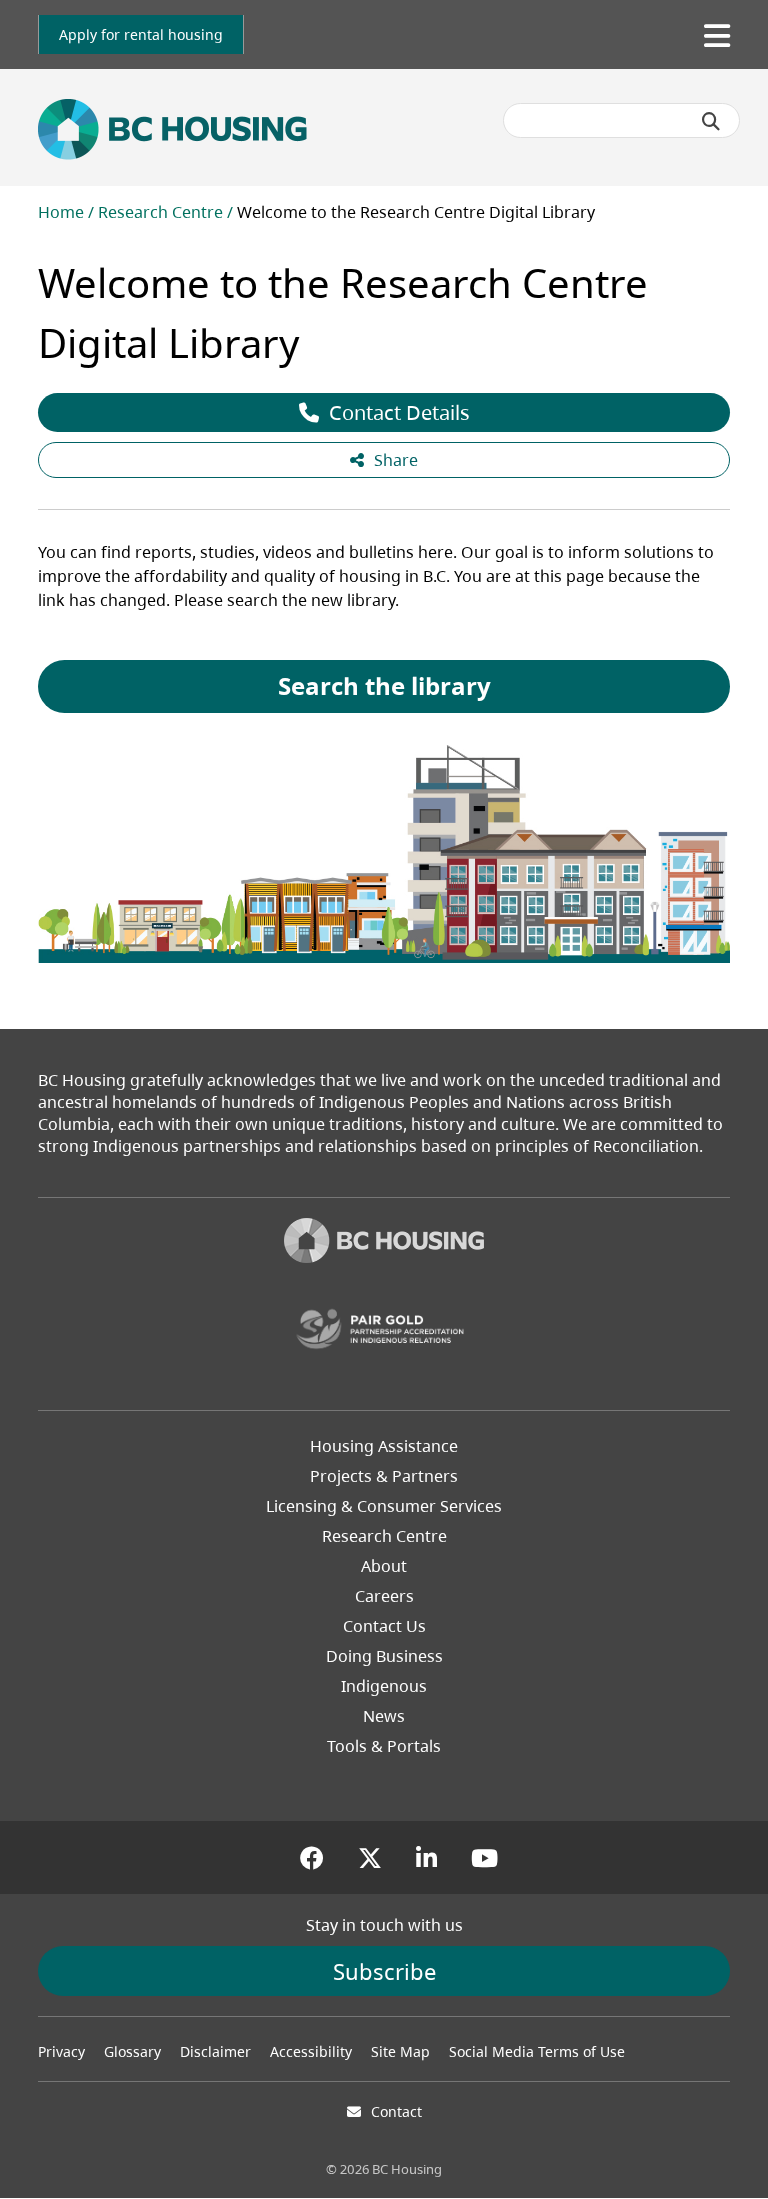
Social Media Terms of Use (537, 2051)
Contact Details (399, 412)
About (384, 1566)
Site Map (400, 2051)
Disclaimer (215, 2051)
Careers (384, 1596)
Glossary (132, 2051)
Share (396, 460)
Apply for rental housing (141, 34)
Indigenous (384, 1686)
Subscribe (384, 1971)
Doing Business (384, 1656)
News (384, 1716)
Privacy (61, 2051)
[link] (141, 34)
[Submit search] (711, 121)
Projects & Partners (384, 1476)
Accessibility (311, 2051)
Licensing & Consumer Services (384, 1506)
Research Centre (160, 212)
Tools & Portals (384, 1746)
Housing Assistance (384, 1446)
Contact (396, 2111)
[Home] (384, 1243)
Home (61, 212)
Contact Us (384, 1626)
